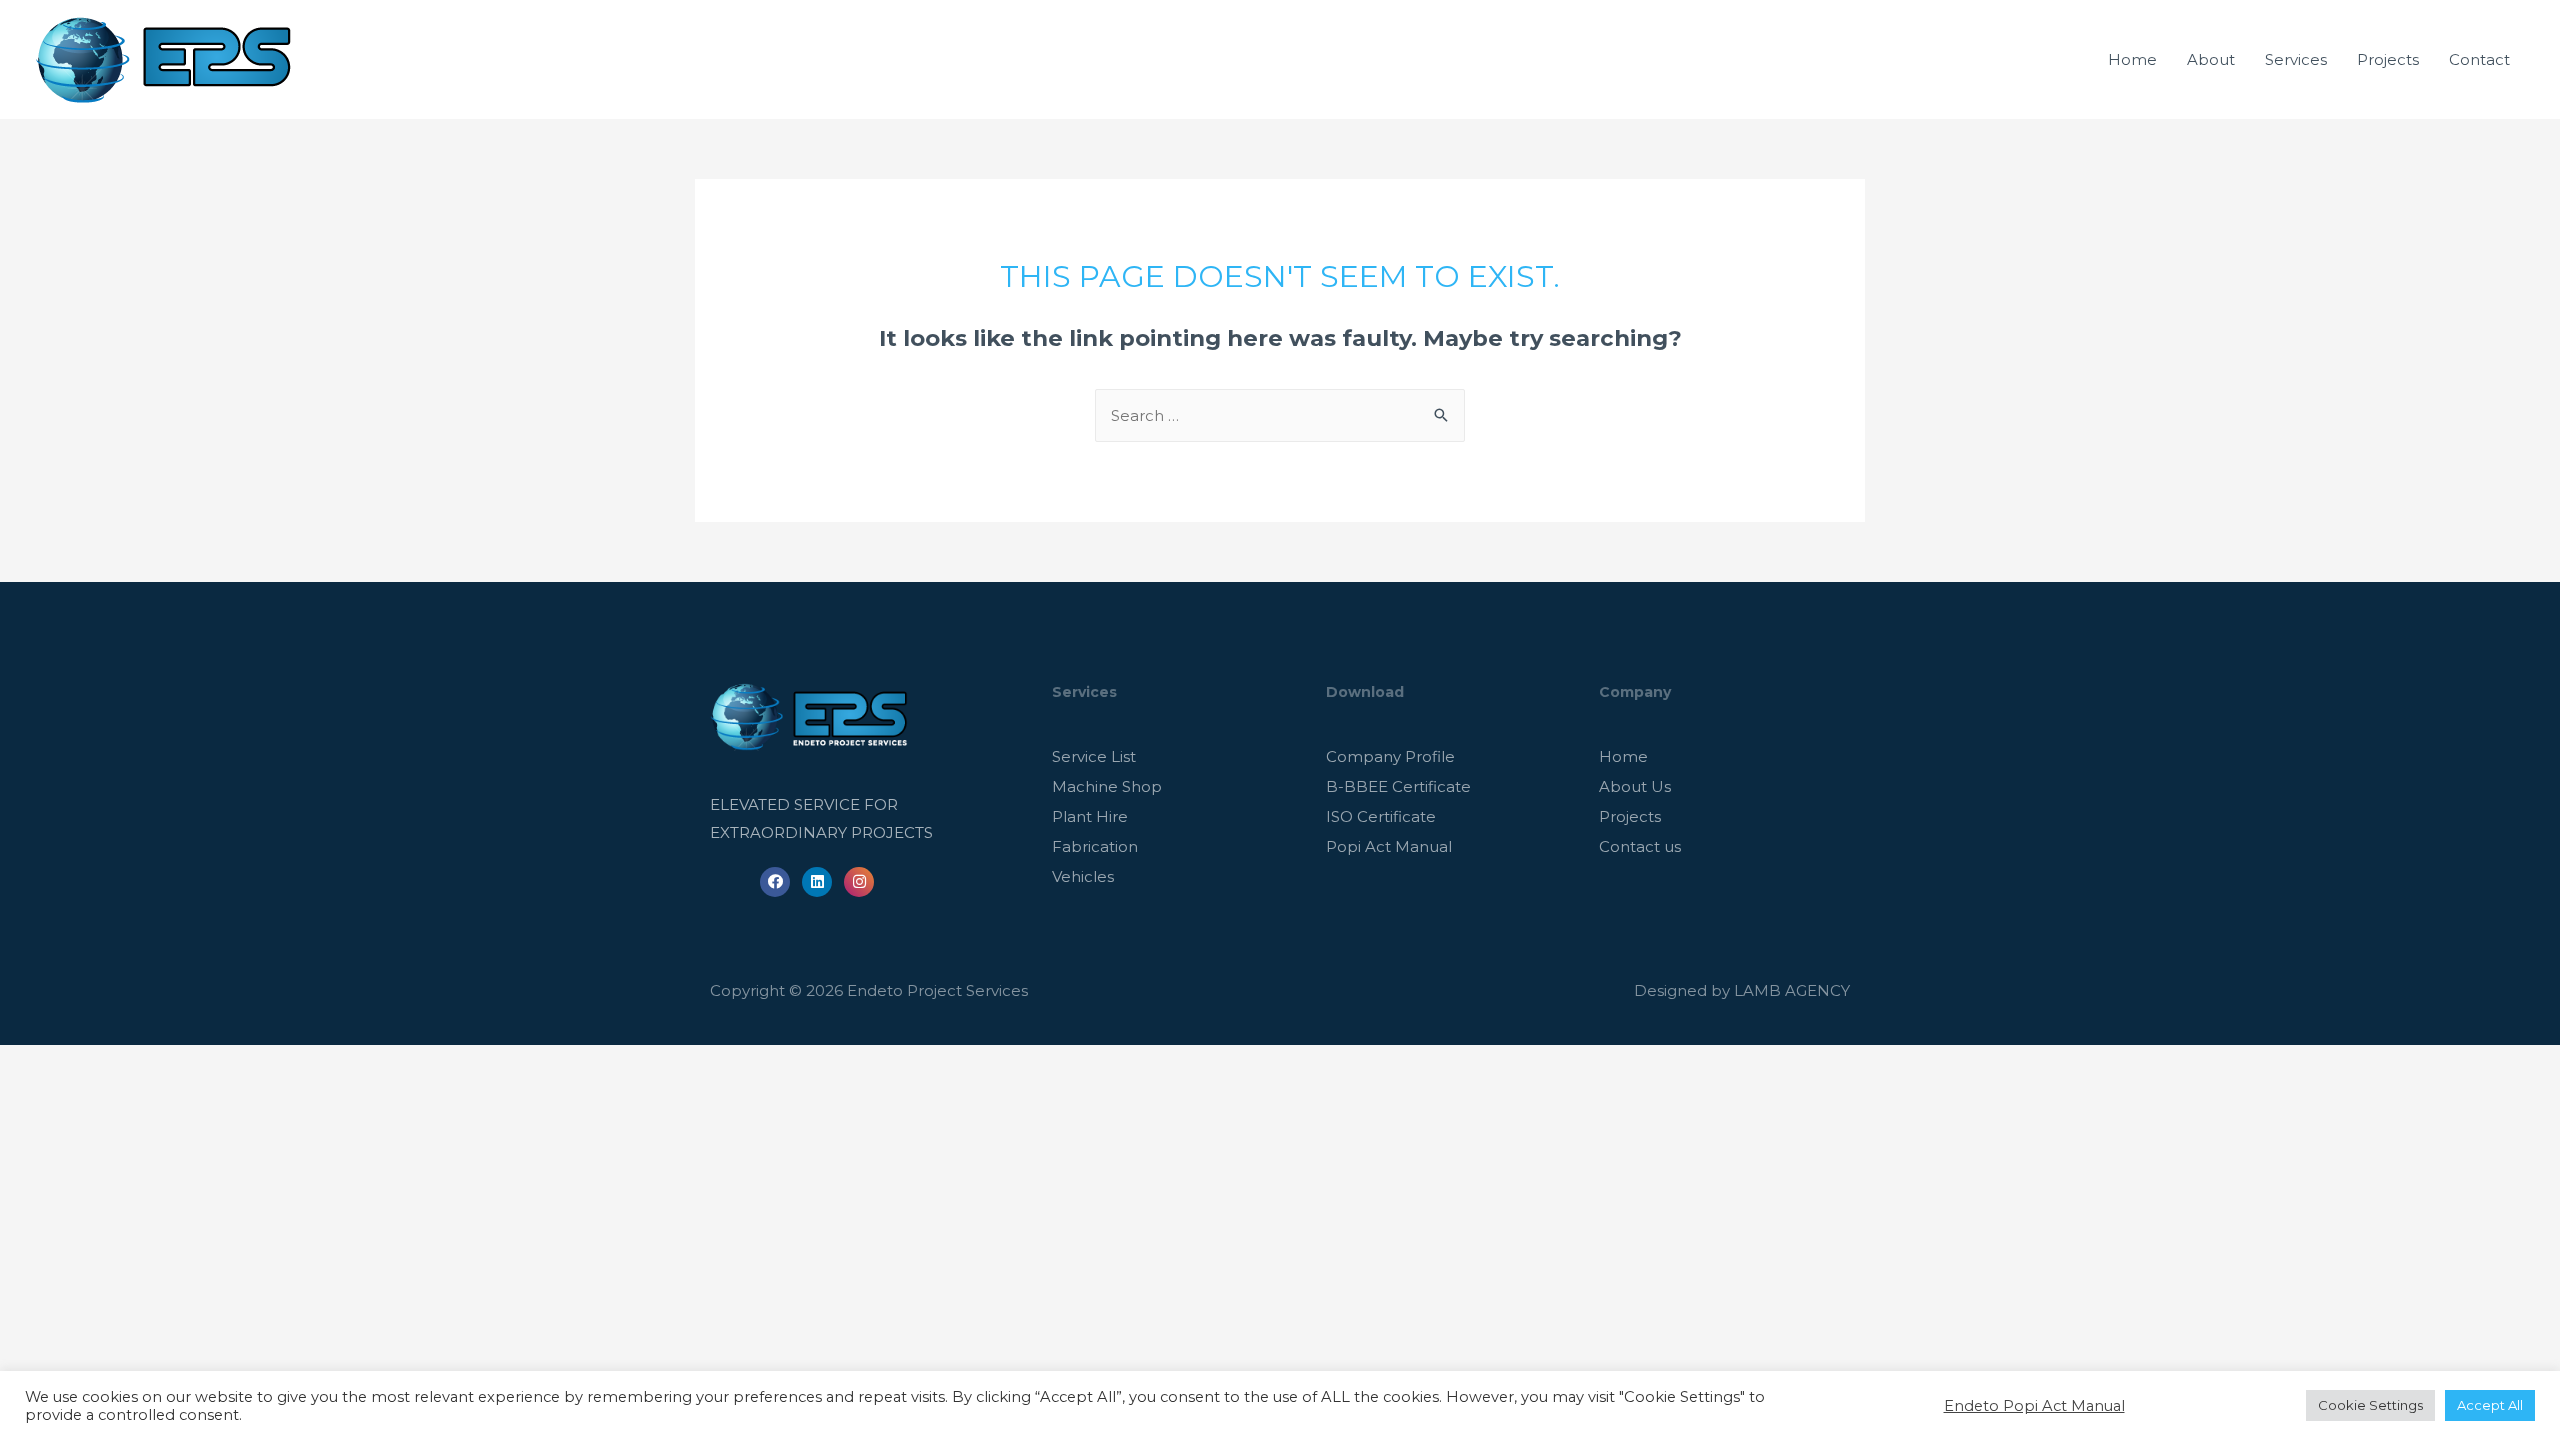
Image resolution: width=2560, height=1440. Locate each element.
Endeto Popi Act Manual (2034, 1406)
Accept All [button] (2490, 1405)
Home (2132, 59)
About (2211, 59)
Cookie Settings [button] (2370, 1405)
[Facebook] (775, 882)
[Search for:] (1280, 415)
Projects (2388, 59)
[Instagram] (859, 882)
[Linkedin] (817, 882)
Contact (2479, 59)
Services (2296, 59)
